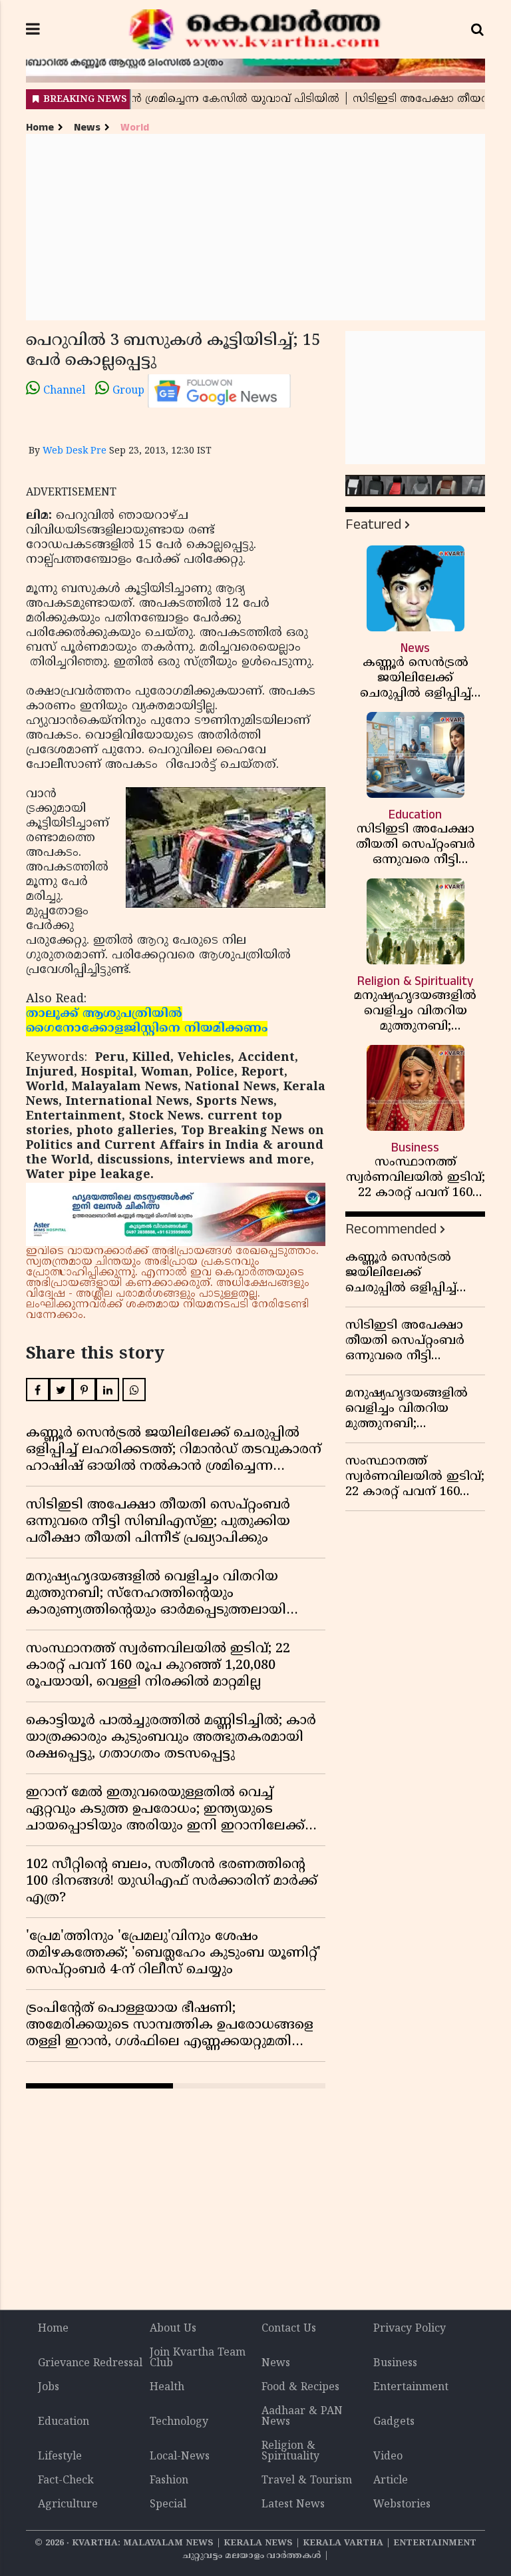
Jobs (49, 2388)
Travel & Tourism (307, 2481)
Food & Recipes (300, 2388)
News (87, 128)
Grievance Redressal (90, 2364)
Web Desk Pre (75, 451)
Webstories (402, 2505)
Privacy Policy (410, 2329)
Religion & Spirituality (290, 2451)
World (135, 128)
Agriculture (68, 2505)
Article (391, 2481)
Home (40, 128)
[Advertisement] (255, 227)
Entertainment (411, 2388)
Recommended (391, 1229)
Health (167, 2388)
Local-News (180, 2457)
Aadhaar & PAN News (302, 2417)
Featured (373, 524)
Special (168, 2505)
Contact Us (289, 2329)
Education (64, 2422)
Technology (179, 2422)
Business (395, 2364)
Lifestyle (60, 2457)
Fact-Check (66, 2481)
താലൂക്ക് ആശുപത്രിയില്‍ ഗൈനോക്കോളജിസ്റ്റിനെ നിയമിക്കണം (147, 1021)
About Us (173, 2329)
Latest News (293, 2505)
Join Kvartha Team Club (198, 2358)
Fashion (169, 2481)
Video (388, 2457)
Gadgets (394, 2422)
